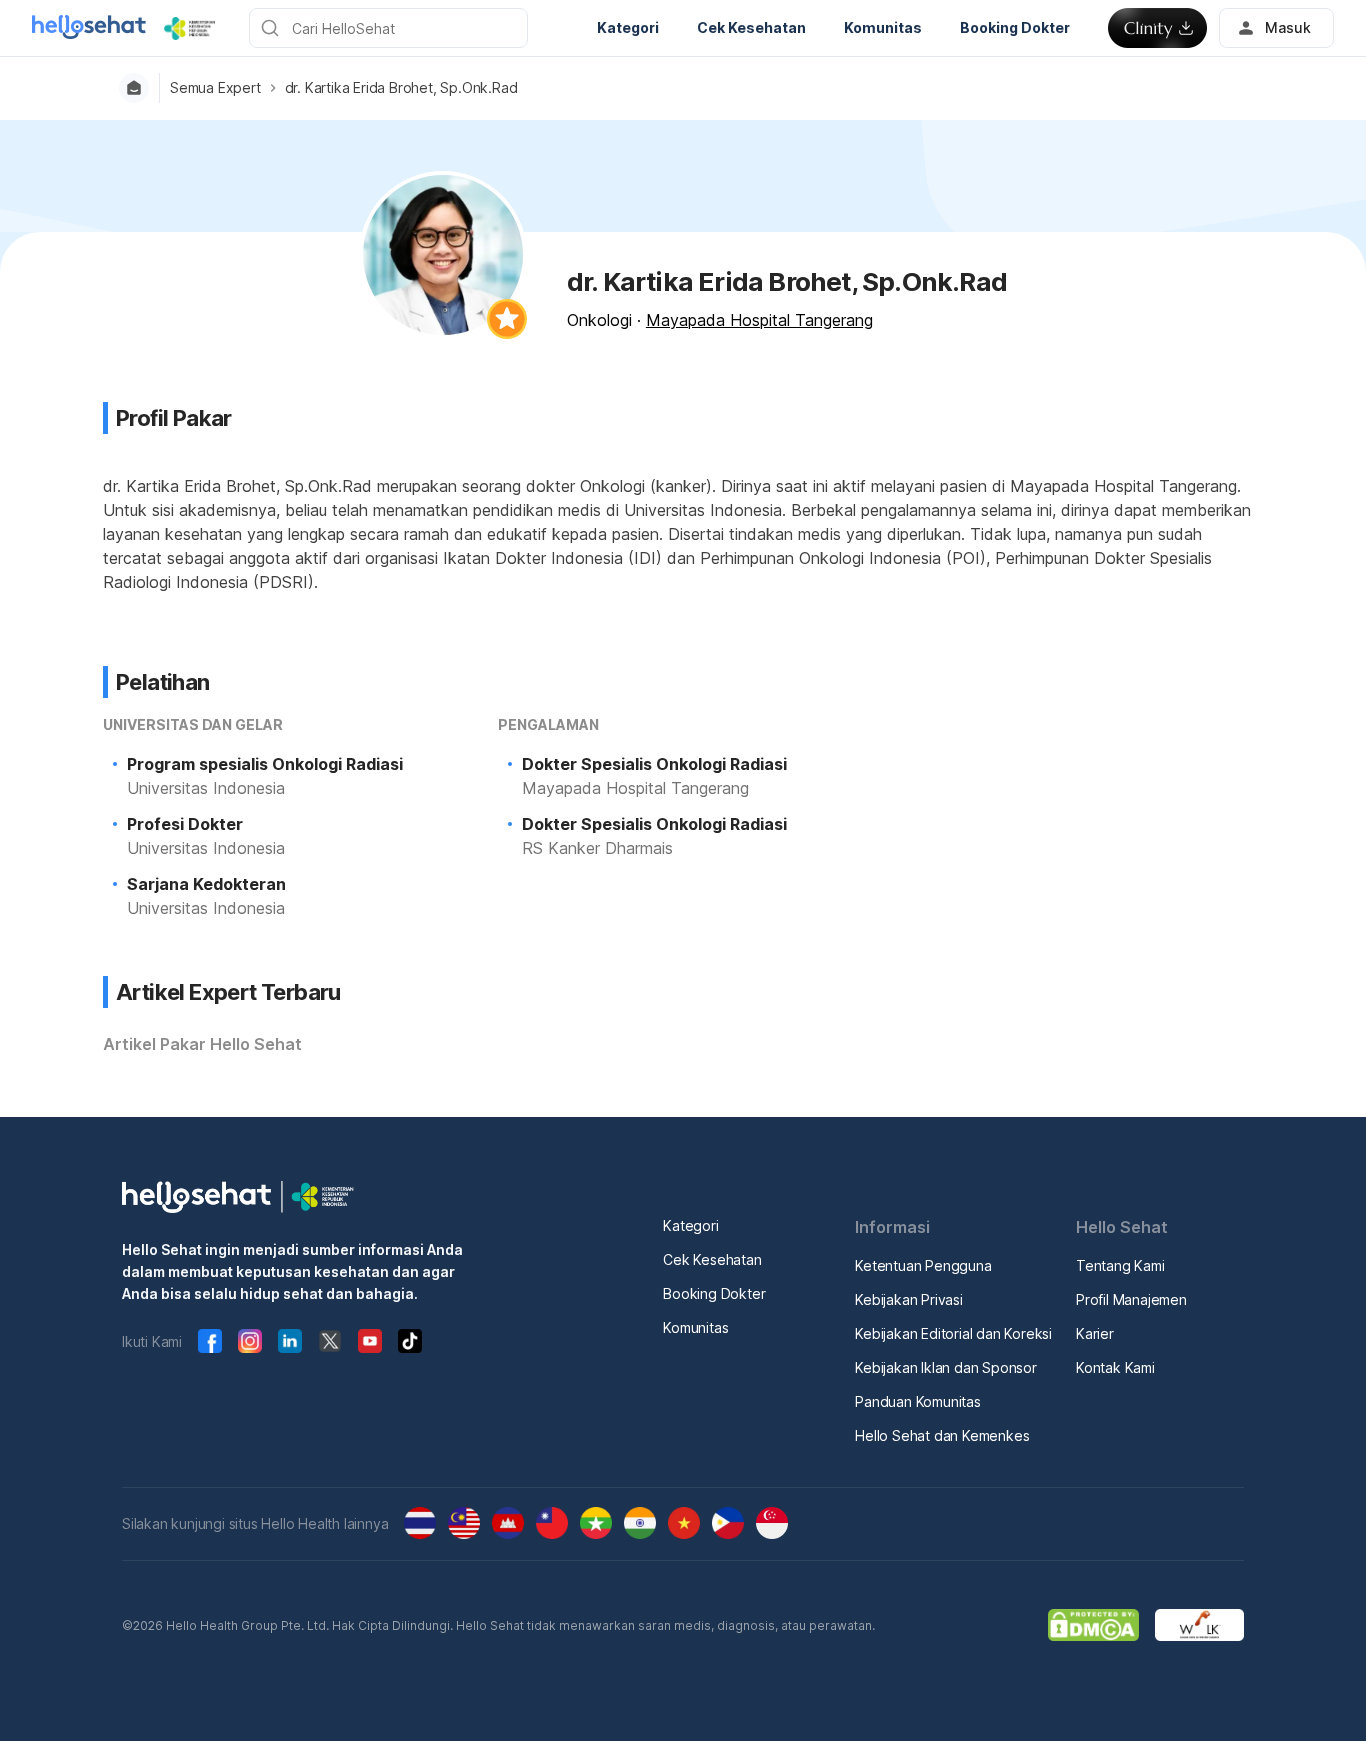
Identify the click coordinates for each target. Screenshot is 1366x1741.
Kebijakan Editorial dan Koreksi (953, 1333)
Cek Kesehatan (712, 1259)
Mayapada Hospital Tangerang (759, 320)
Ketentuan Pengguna (923, 1265)
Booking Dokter (714, 1293)
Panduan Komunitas (918, 1401)
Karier (1095, 1333)
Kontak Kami (1115, 1367)
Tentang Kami (1120, 1265)
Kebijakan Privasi (909, 1299)
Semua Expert (215, 88)
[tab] (202, 1045)
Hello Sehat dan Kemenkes (942, 1435)
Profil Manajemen (1131, 1299)
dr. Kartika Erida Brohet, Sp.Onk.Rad (401, 88)
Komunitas (695, 1327)
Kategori (690, 1225)
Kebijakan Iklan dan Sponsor (946, 1367)
